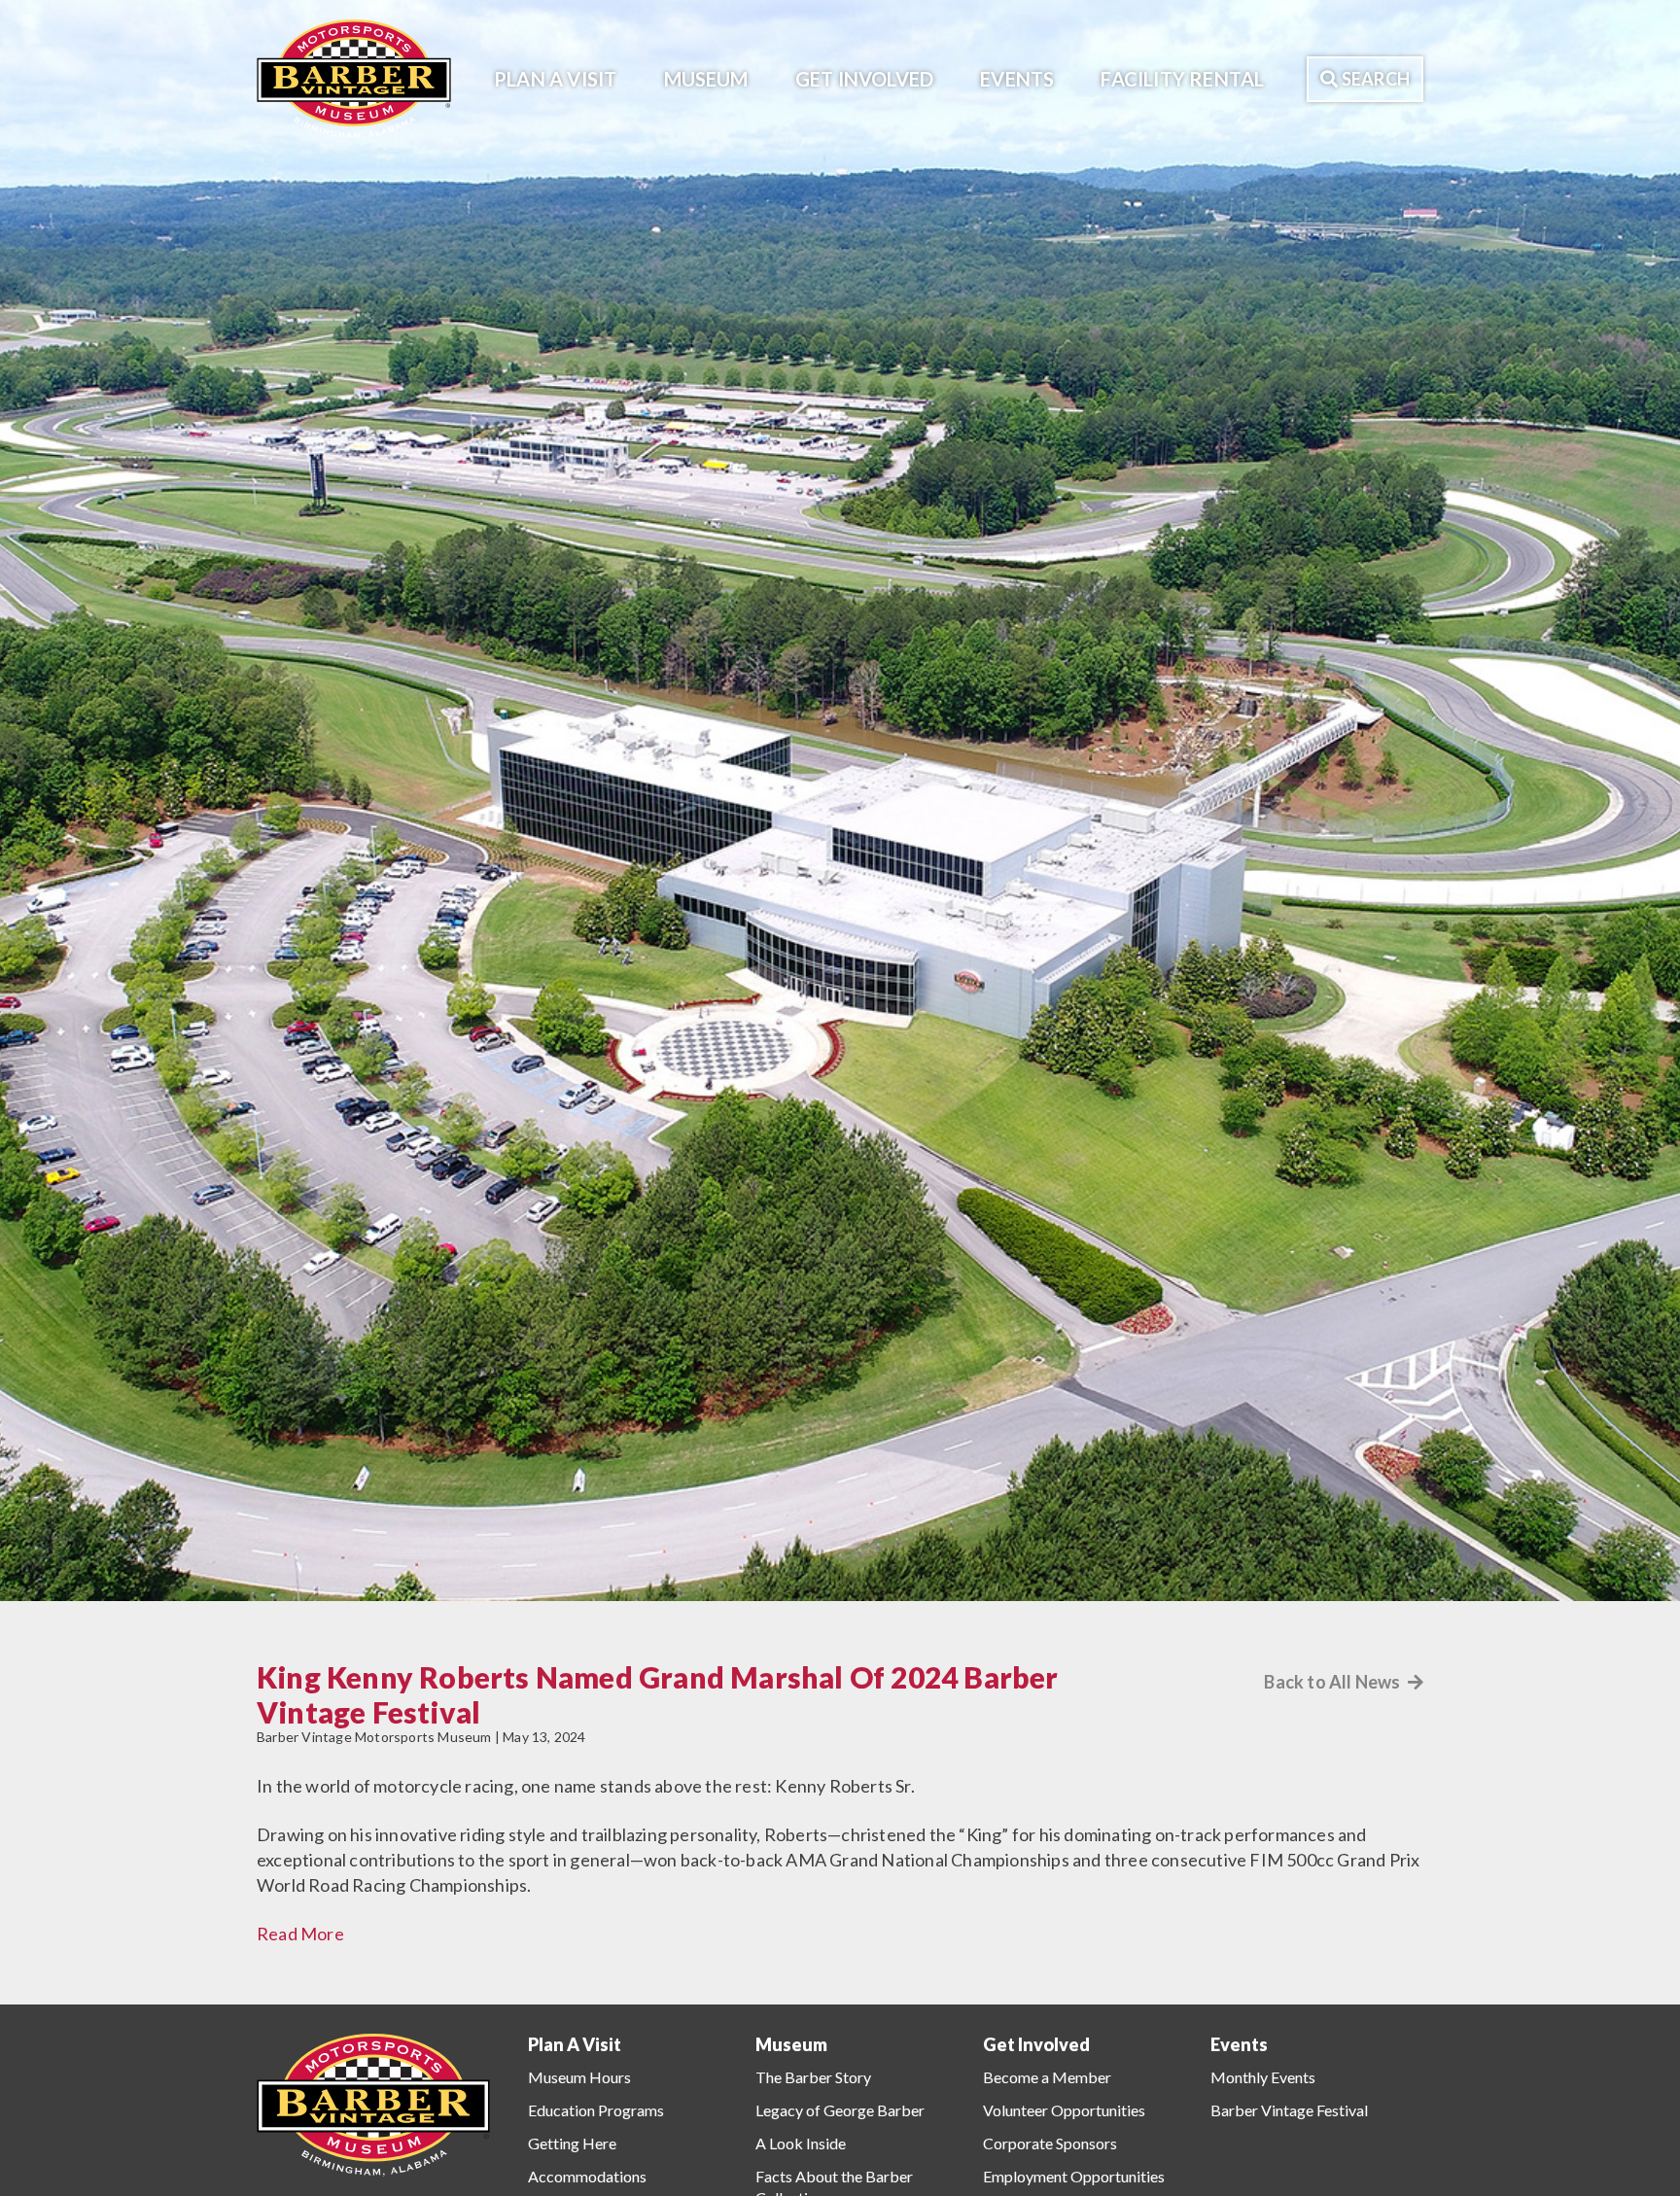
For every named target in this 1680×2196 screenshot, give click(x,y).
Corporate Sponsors (1050, 2143)
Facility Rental (1182, 79)
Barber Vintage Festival (1289, 2110)
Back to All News (1333, 1682)
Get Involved (864, 79)
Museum (706, 79)
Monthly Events (1263, 2077)
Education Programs (596, 2110)
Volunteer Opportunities (1064, 2110)
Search (1374, 79)
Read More (300, 1934)
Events (1017, 79)
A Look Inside (801, 2143)
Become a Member (1047, 2077)
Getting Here (572, 2143)
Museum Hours (579, 2077)
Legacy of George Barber (840, 2110)
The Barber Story (813, 2077)
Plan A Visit (555, 79)
